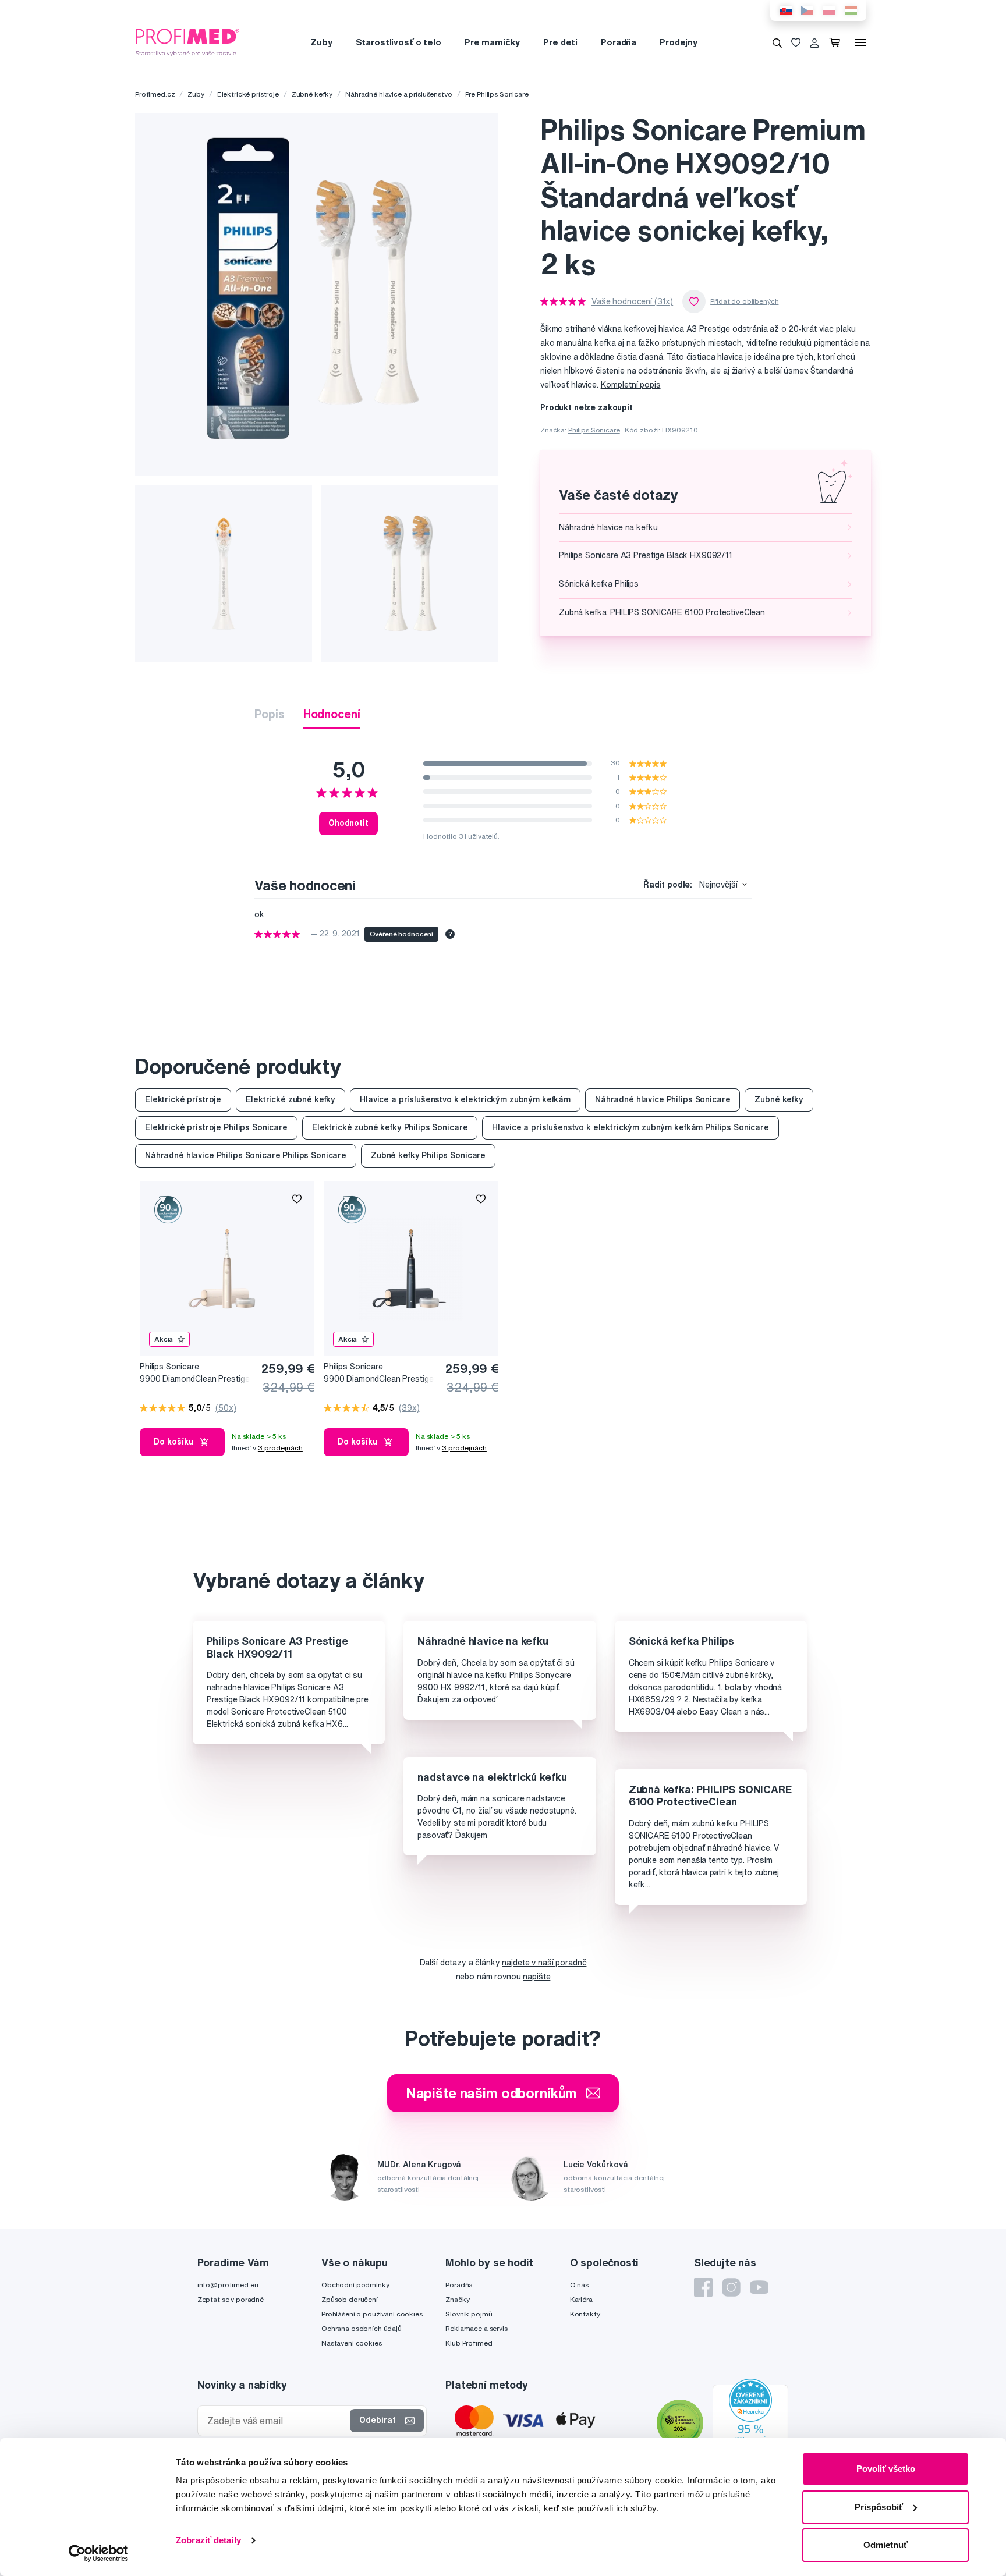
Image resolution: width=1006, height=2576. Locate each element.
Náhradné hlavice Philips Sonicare (663, 1099)
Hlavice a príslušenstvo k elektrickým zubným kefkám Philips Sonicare (630, 1127)
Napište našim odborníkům (492, 2093)
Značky (457, 2299)
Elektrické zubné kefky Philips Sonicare (390, 1127)
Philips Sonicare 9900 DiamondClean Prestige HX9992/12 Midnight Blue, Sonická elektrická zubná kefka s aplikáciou (378, 1373)
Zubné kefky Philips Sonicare (428, 1155)
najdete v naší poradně (544, 1963)
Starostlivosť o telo (398, 42)
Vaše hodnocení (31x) (632, 301)
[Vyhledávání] (777, 42)
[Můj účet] (814, 42)
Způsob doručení (350, 2299)
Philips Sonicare (594, 430)
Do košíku (173, 1442)
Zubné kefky (312, 94)
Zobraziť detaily (208, 2540)
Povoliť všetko (886, 2469)
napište (536, 1977)
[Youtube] (759, 2287)
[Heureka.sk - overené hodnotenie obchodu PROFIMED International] (750, 2425)
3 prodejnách (280, 1448)
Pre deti (560, 42)
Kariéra (581, 2299)
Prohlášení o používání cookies (372, 2314)
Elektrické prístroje (248, 94)
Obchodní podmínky (355, 2285)
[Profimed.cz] (187, 42)
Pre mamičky (492, 42)
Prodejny (679, 42)
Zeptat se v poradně (231, 2299)
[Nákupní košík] (837, 42)
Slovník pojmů (469, 2314)
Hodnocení (332, 714)
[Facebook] (703, 2287)
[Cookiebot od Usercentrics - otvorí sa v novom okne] (99, 2553)
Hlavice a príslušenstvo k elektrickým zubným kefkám (465, 1099)
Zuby (321, 42)
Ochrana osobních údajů (362, 2328)
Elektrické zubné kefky (291, 1099)
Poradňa (619, 42)
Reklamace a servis (476, 2328)
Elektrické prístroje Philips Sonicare (216, 1127)
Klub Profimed (469, 2343)
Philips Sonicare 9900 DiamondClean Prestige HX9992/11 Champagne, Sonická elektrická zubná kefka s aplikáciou (194, 1373)
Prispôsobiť (879, 2507)
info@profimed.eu (228, 2285)
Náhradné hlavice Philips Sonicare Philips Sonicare (246, 1155)
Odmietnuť (885, 2545)
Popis (269, 714)
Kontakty (585, 2314)
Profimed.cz (155, 94)
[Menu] (860, 42)
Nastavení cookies (352, 2343)
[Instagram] (731, 2287)
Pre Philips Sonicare (497, 94)
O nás (579, 2285)
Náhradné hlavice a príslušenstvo (399, 94)
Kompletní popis (631, 385)
